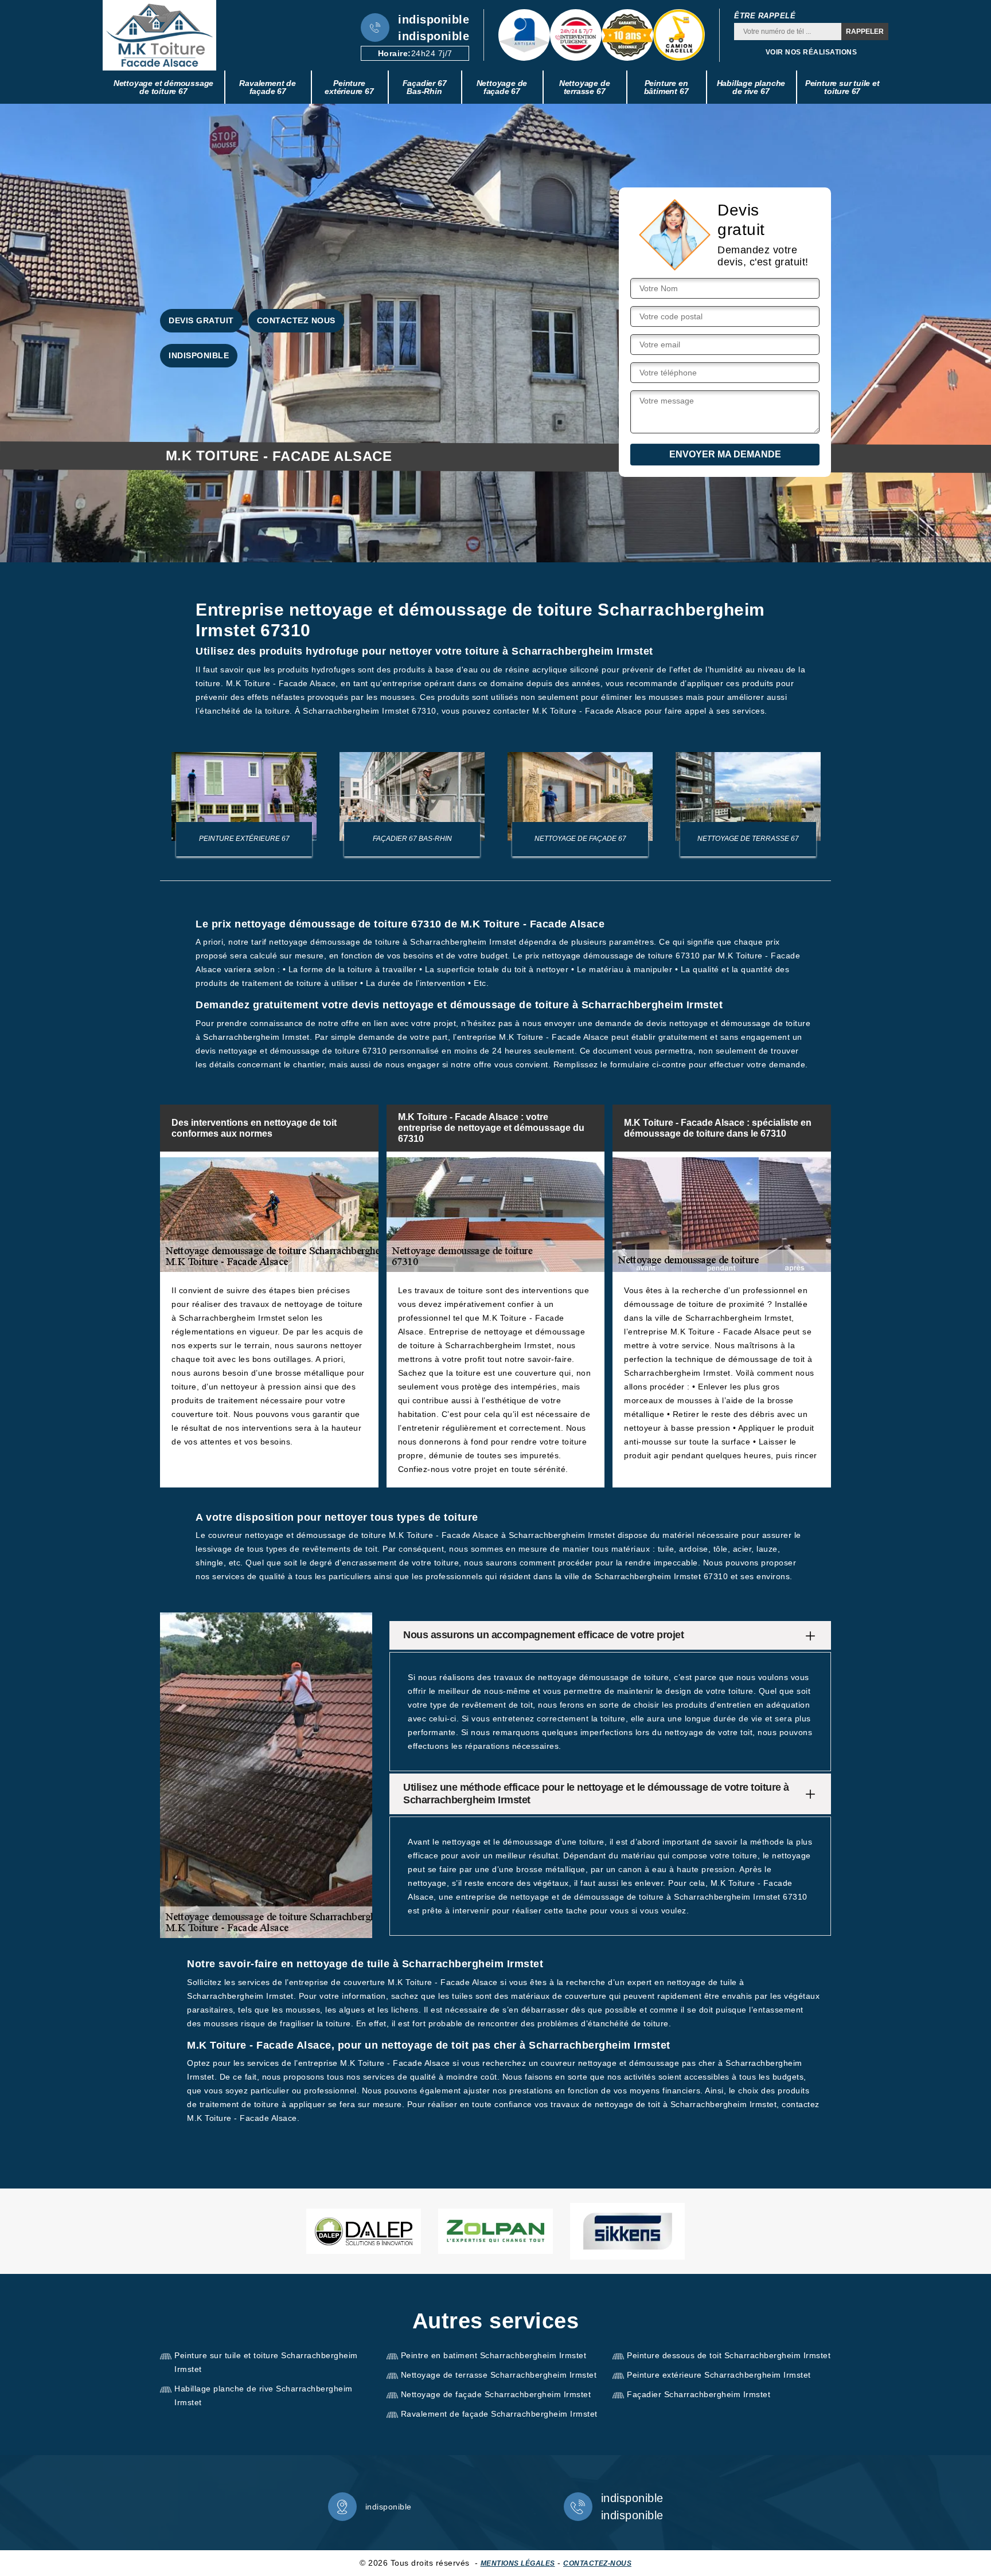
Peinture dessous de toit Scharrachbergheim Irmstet (729, 2355)
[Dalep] (364, 2231)
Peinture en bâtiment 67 (666, 87)
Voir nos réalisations (811, 52)
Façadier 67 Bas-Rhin (425, 87)
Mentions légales (518, 2563)
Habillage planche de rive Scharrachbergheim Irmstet (264, 2395)
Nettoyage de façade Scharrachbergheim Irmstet (496, 2394)
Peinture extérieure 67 (349, 87)
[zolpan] (495, 2231)
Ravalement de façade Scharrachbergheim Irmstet (499, 2414)
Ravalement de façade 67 (267, 87)
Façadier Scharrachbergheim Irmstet (699, 2394)
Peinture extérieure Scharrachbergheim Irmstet (719, 2375)
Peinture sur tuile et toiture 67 (842, 87)
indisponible (434, 19)
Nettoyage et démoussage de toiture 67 (163, 87)
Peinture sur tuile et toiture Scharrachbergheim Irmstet (266, 2362)
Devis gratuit (201, 320)
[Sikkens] (627, 2231)
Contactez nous (296, 320)
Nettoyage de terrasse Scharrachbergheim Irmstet (499, 2375)
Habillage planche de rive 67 (751, 87)
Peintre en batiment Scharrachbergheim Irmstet (494, 2355)
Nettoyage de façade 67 (502, 87)
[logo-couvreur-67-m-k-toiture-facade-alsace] (159, 35)
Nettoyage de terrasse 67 (585, 87)
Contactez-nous (597, 2563)
